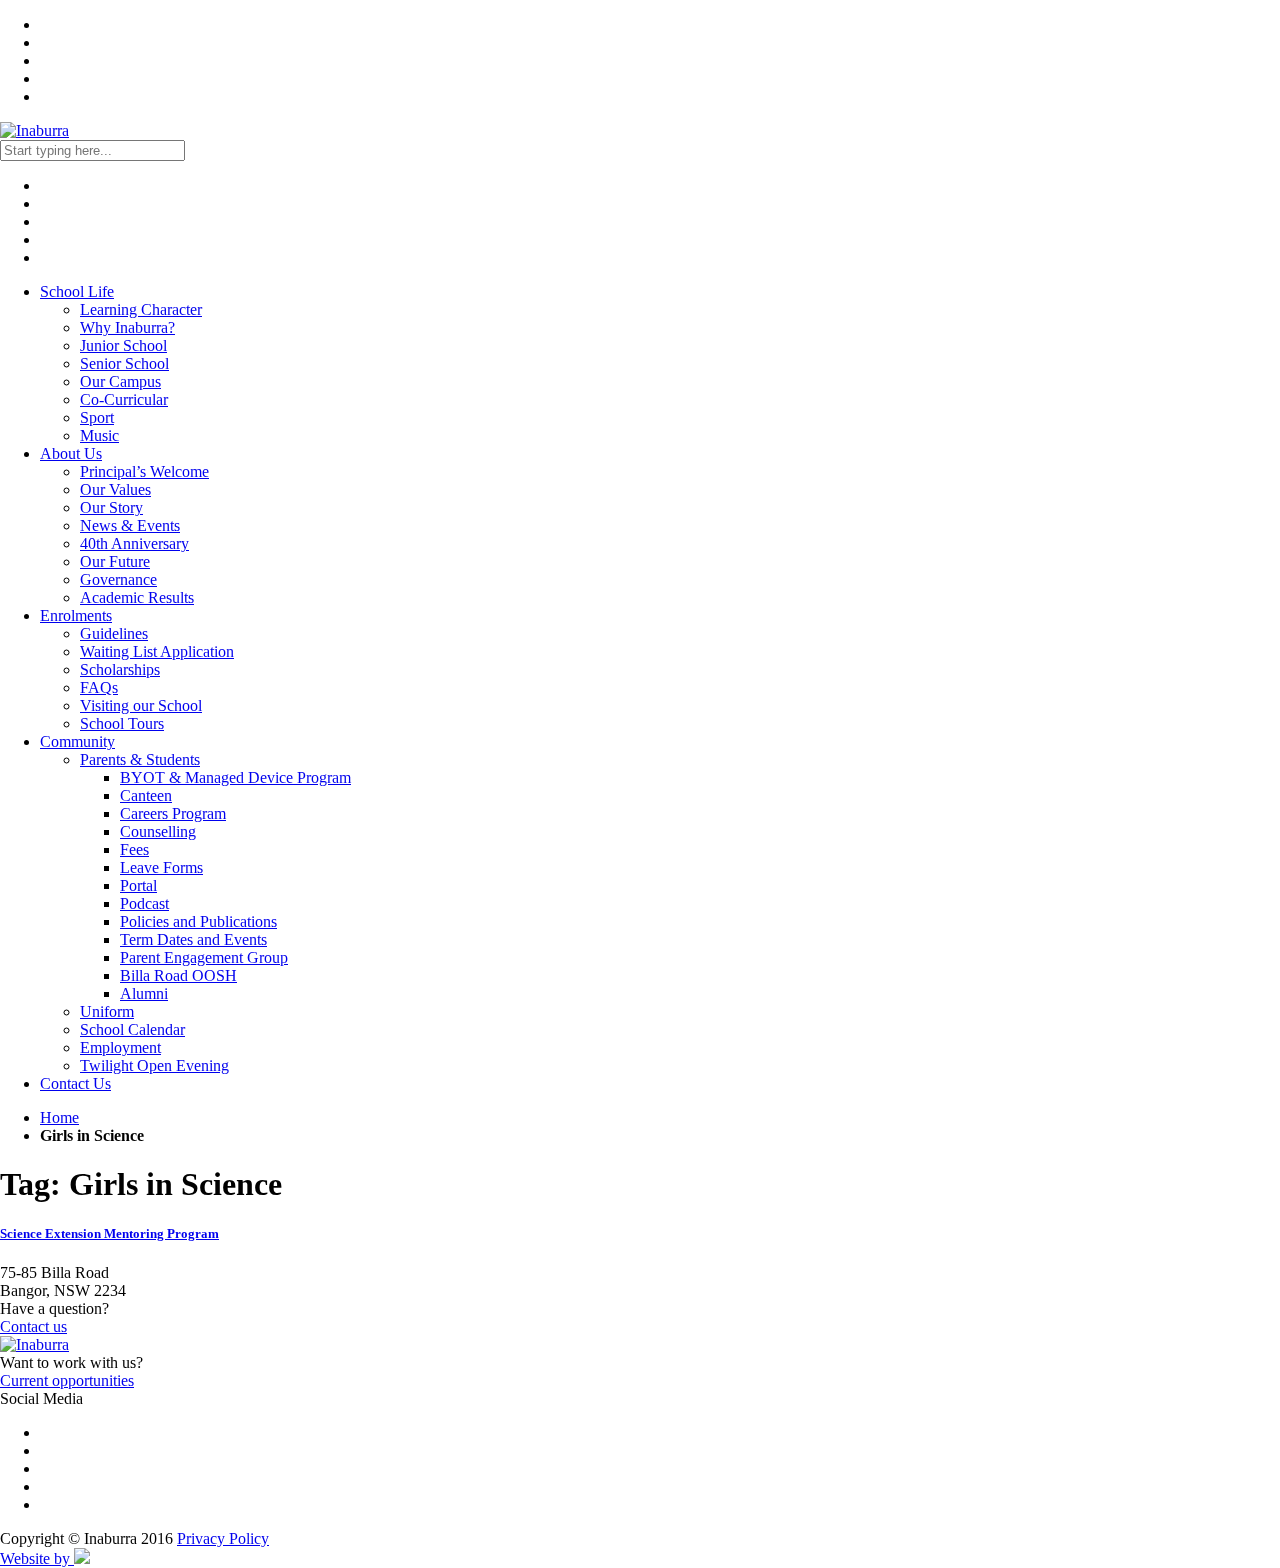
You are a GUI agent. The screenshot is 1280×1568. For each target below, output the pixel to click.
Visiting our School (141, 705)
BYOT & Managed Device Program (235, 777)
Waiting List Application (157, 651)
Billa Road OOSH (178, 975)
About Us (71, 453)
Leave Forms (161, 867)
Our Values (115, 489)
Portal (138, 885)
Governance (118, 579)
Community (77, 741)
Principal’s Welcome (144, 471)
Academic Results (137, 597)
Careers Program (173, 813)
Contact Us (75, 1083)
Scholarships (120, 669)
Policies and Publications (198, 921)
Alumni (144, 993)
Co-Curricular (124, 399)
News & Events (130, 525)
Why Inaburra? (127, 327)
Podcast (144, 903)
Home (59, 1117)
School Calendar (132, 1029)
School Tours (122, 723)
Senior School (124, 363)
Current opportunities (67, 1380)
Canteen (146, 795)
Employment (120, 1047)
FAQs (99, 687)
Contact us (33, 1326)
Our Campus (120, 381)
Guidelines (114, 633)
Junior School (123, 345)
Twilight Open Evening (154, 1065)
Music (99, 435)
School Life (77, 291)
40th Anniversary (134, 543)
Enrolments (76, 615)
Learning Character (141, 309)
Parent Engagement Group (204, 957)
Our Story (111, 507)
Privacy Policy (223, 1538)
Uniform (107, 1011)
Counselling (158, 831)
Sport (97, 417)
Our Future (115, 561)
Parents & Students (140, 759)
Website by (37, 1558)
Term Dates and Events (193, 939)
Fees (134, 849)
